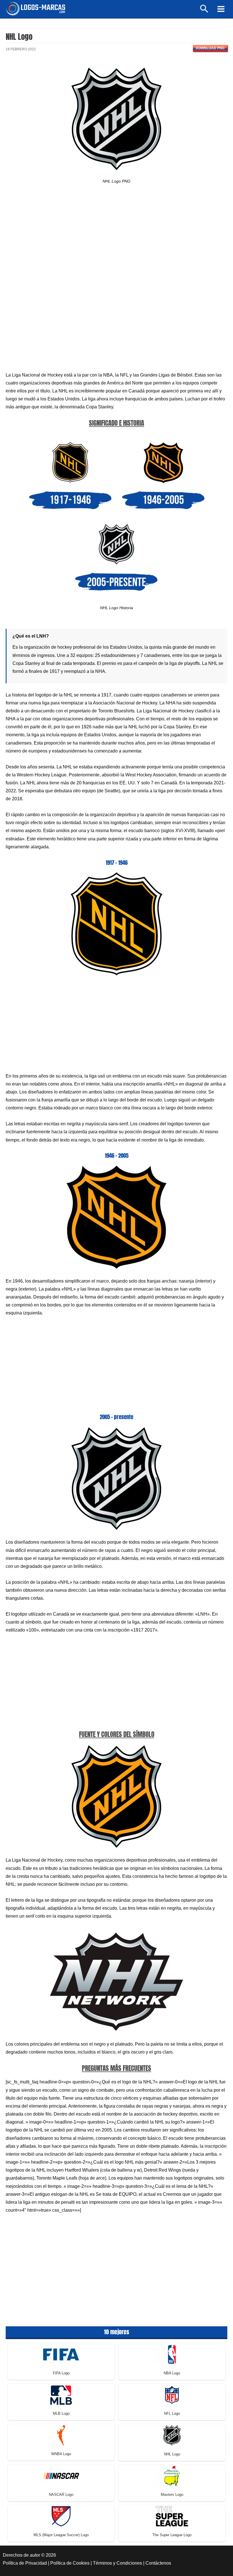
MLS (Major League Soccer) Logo (61, 2535)
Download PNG (210, 48)
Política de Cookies (70, 2563)
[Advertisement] (116, 241)
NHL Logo (172, 2454)
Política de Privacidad (25, 2563)
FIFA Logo (61, 2373)
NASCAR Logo (61, 2495)
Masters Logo (172, 2495)
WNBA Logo (61, 2454)
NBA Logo (172, 2373)
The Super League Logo (172, 2535)
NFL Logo (172, 2413)
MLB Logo (61, 2413)
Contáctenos (158, 2563)
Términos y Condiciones (117, 2563)
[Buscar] (204, 11)
